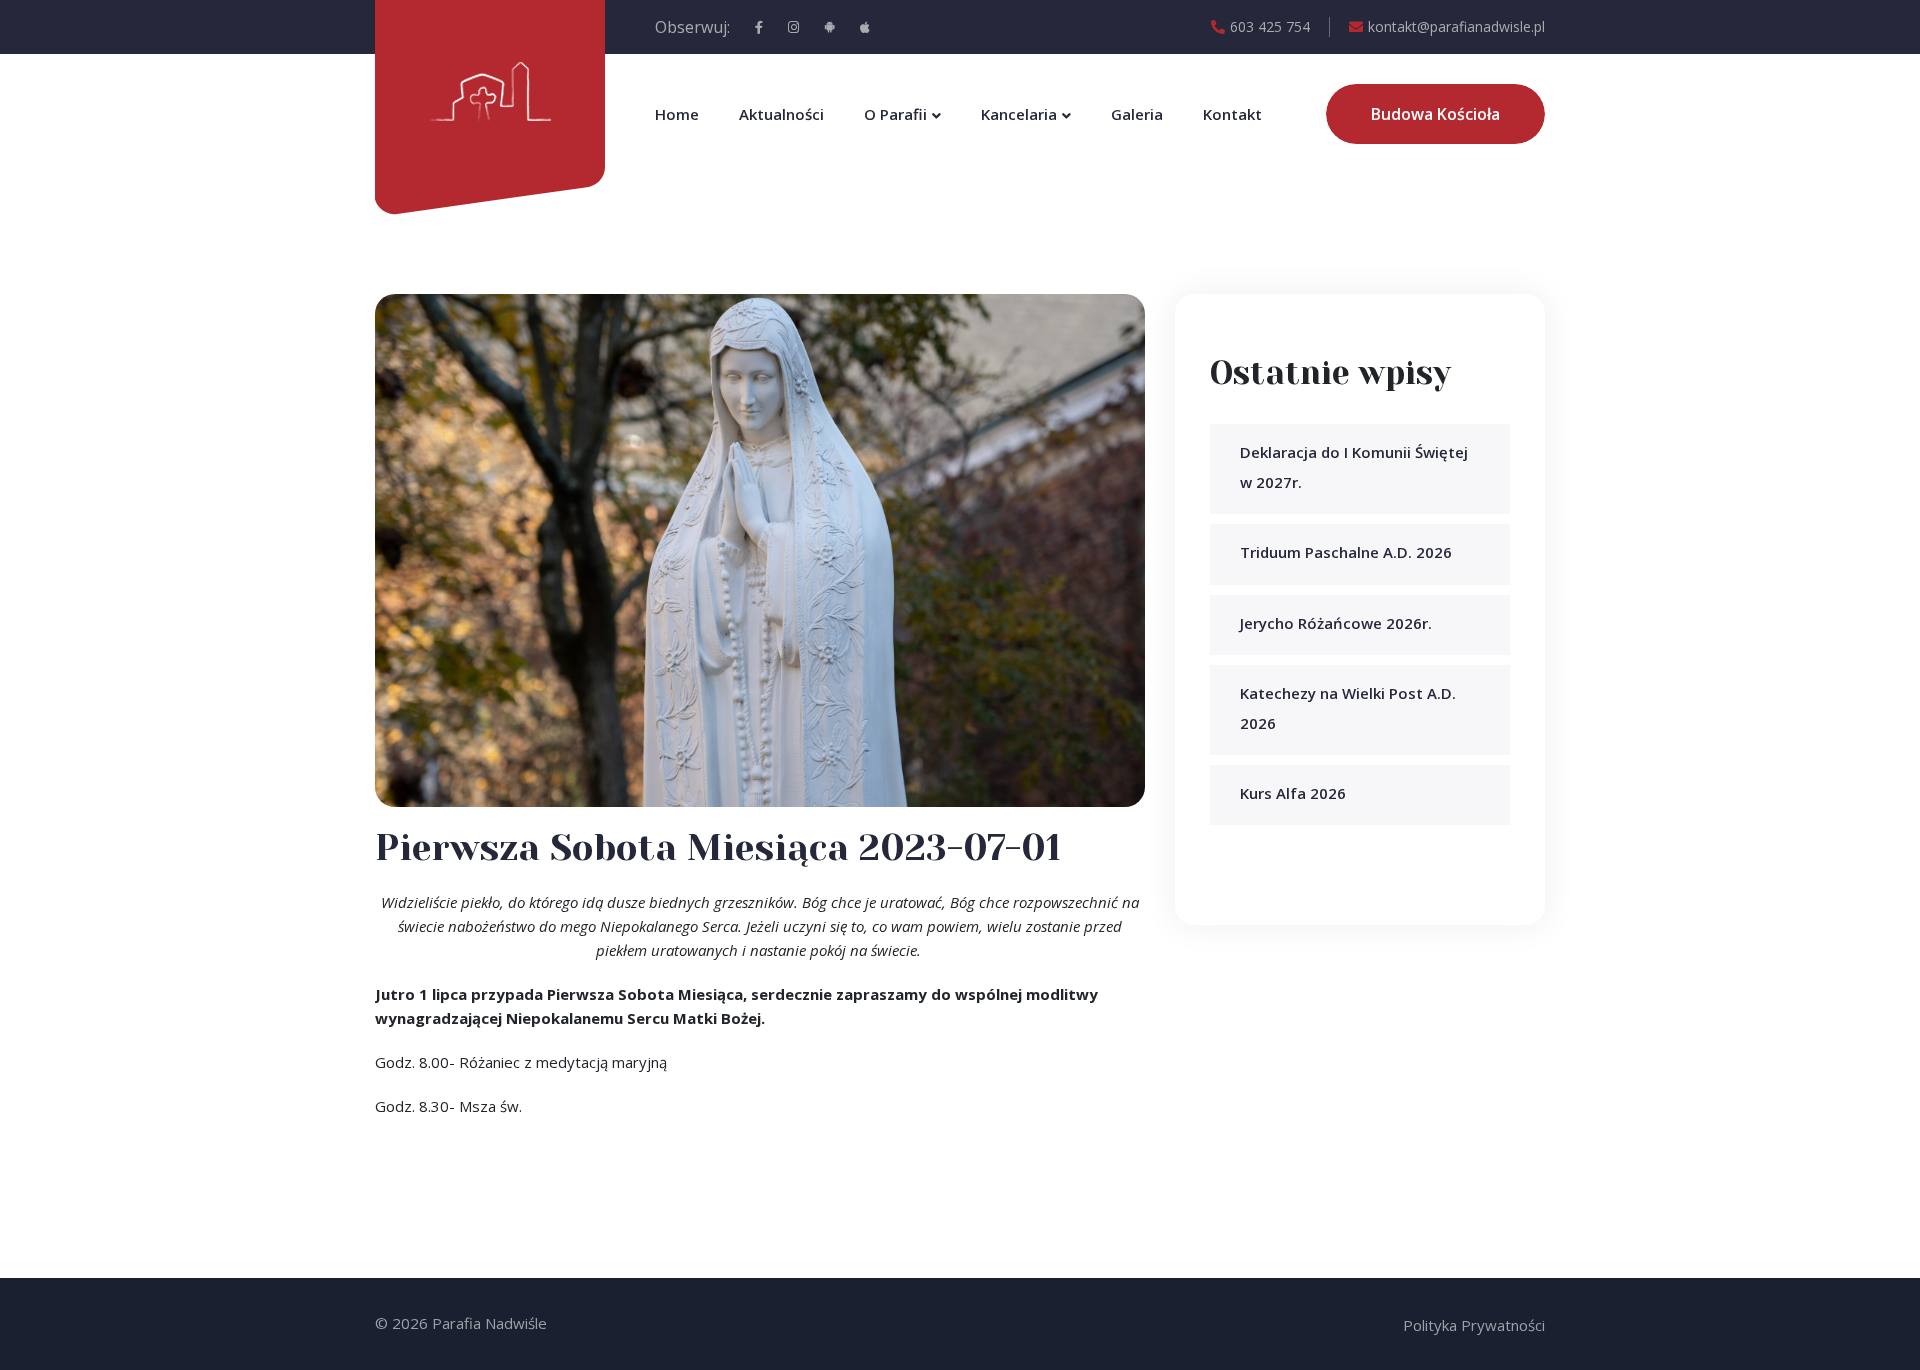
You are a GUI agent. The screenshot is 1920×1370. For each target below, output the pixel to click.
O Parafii (895, 114)
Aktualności (781, 114)
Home (677, 114)
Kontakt (1232, 114)
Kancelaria (1019, 114)
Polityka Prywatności (1474, 1325)
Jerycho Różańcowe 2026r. (1336, 623)
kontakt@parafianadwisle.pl (1456, 26)
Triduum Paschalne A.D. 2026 (1346, 552)
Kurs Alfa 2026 (1293, 793)
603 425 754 (1270, 26)
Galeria (1137, 114)
